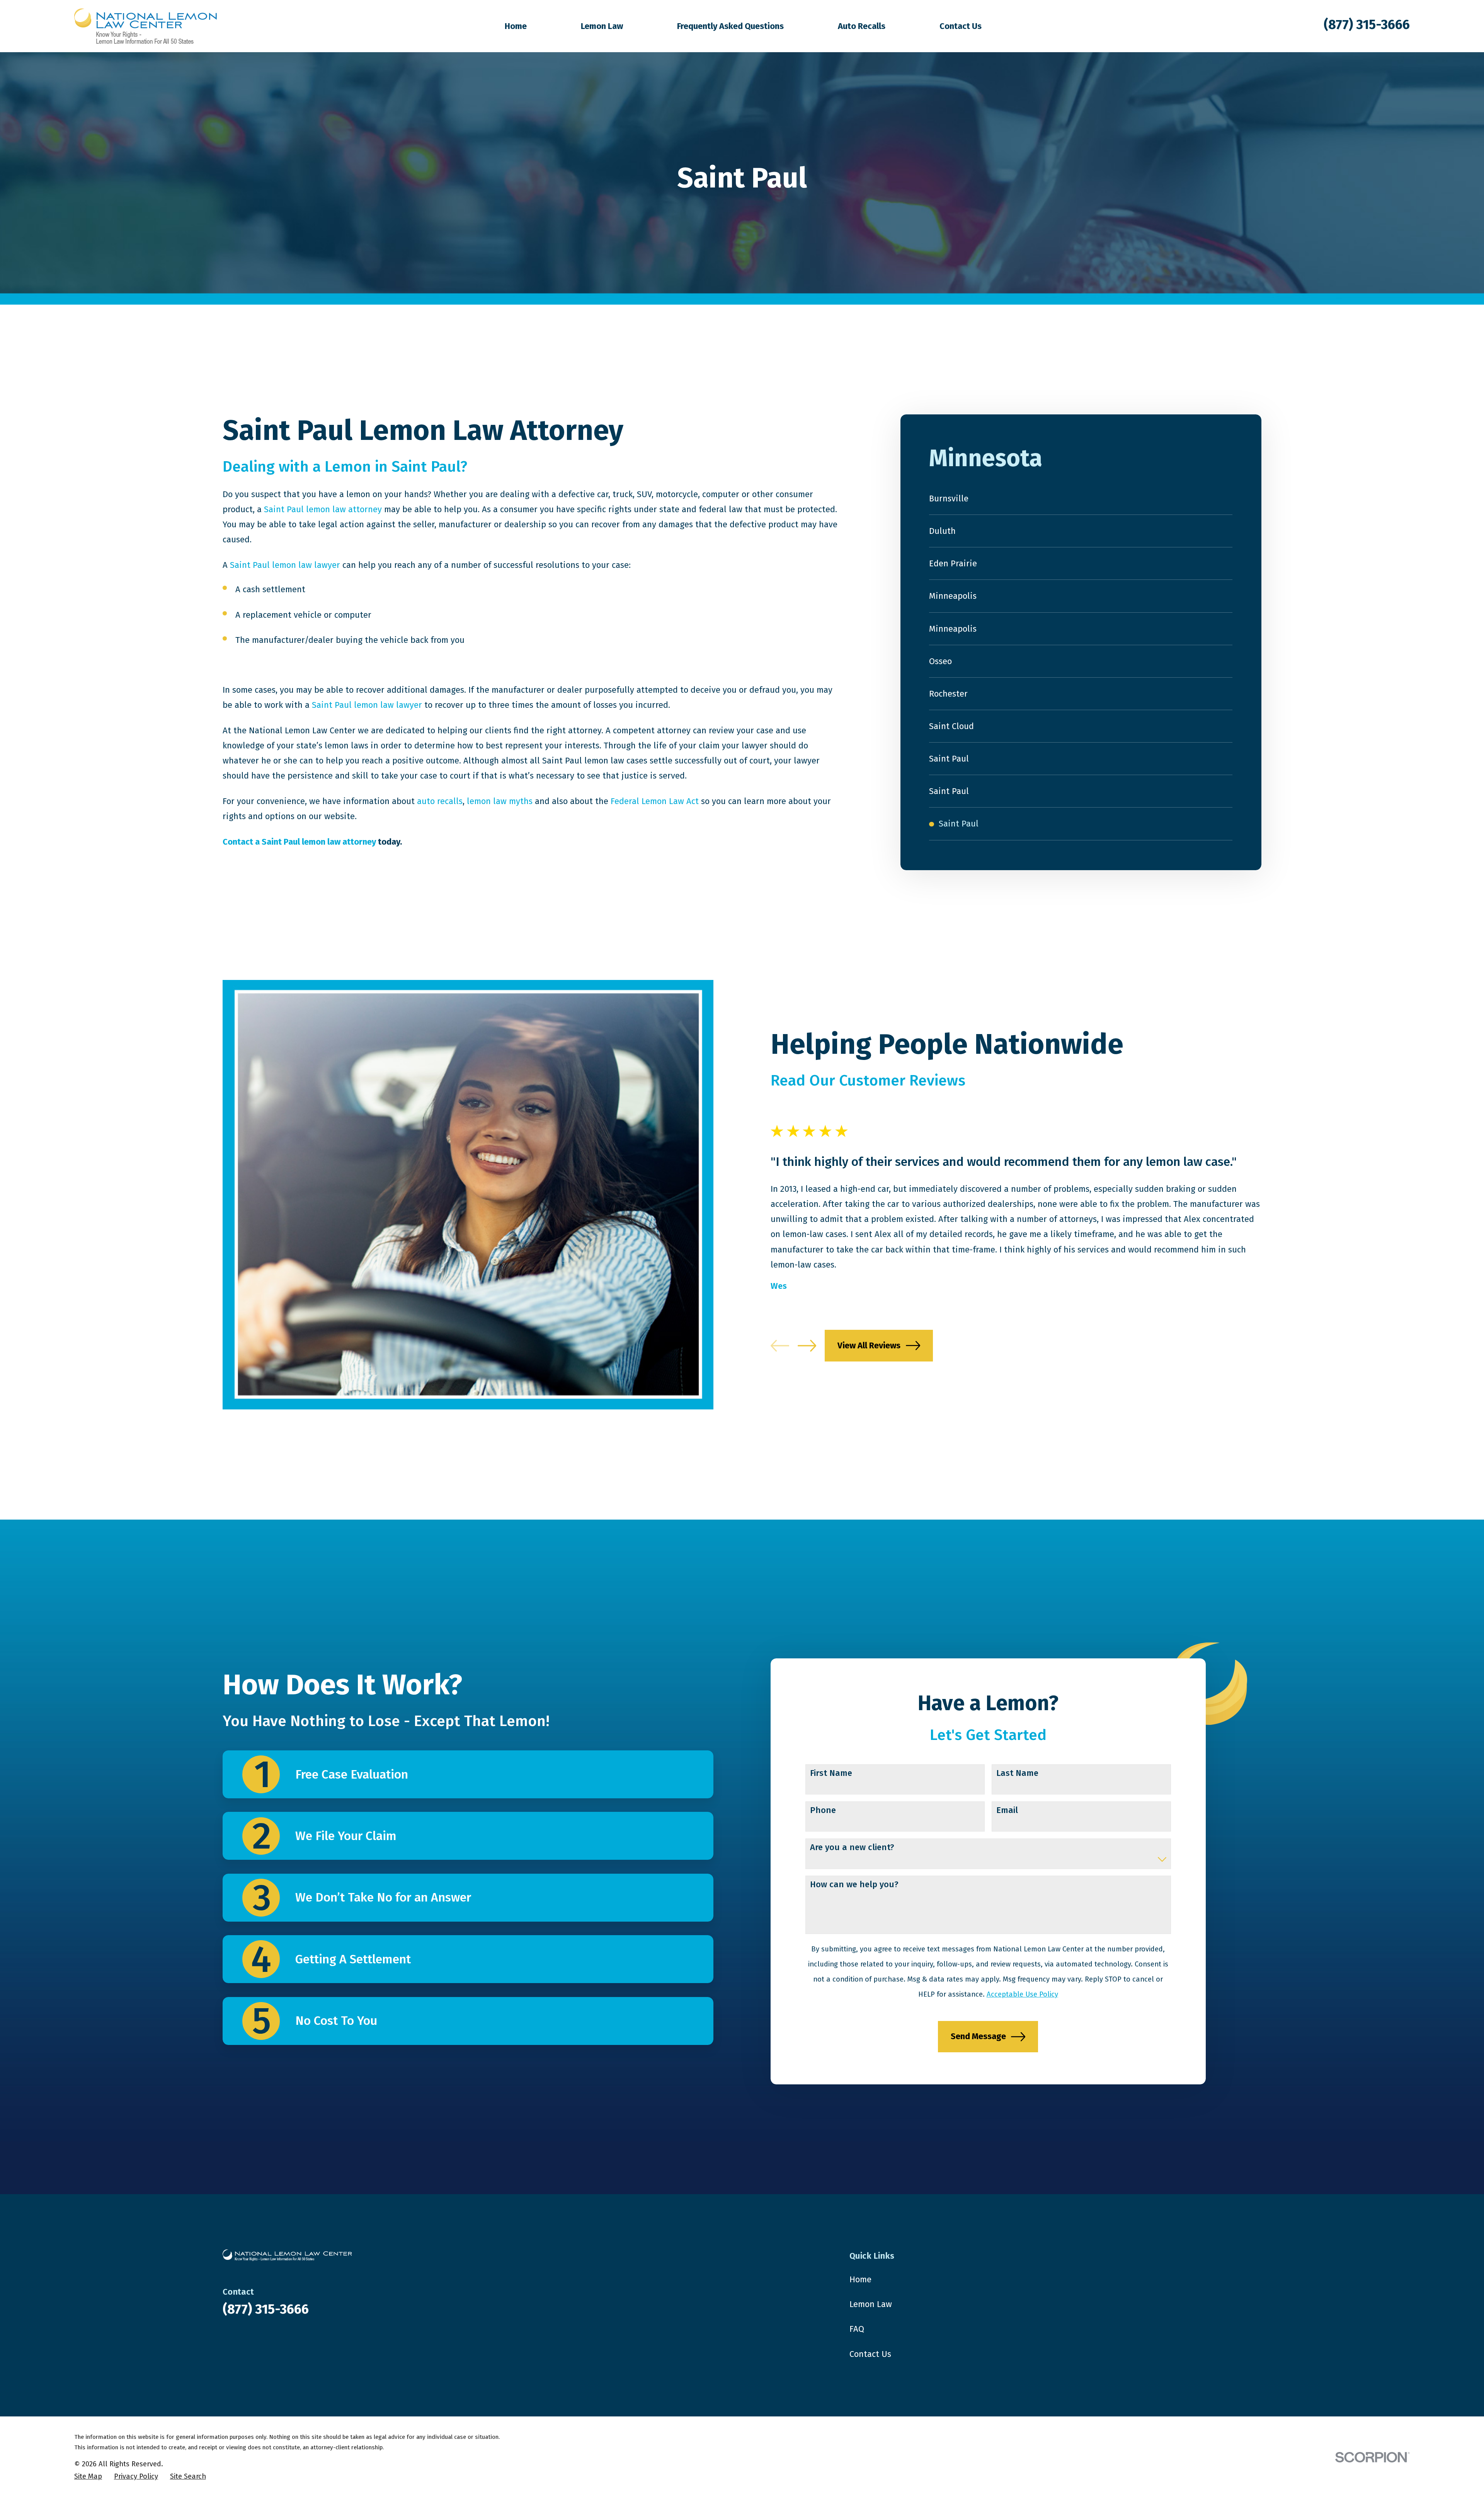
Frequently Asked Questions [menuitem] (730, 26)
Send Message (978, 2036)
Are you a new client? (852, 1847)
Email (1007, 1810)
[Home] (146, 26)
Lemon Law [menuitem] (602, 26)
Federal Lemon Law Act (655, 801)
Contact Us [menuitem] (961, 26)
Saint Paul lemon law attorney (323, 509)
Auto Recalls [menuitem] (862, 26)
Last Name (1017, 1773)
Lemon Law (871, 2304)
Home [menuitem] (516, 26)
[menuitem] (1081, 499)
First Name (831, 1773)
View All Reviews (869, 1345)
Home (860, 2279)
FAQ (857, 2329)
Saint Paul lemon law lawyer (285, 565)
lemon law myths (500, 801)
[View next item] (807, 1346)
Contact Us (870, 2354)
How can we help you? (854, 1885)
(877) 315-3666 (1367, 25)
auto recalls (440, 801)
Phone (823, 1810)
